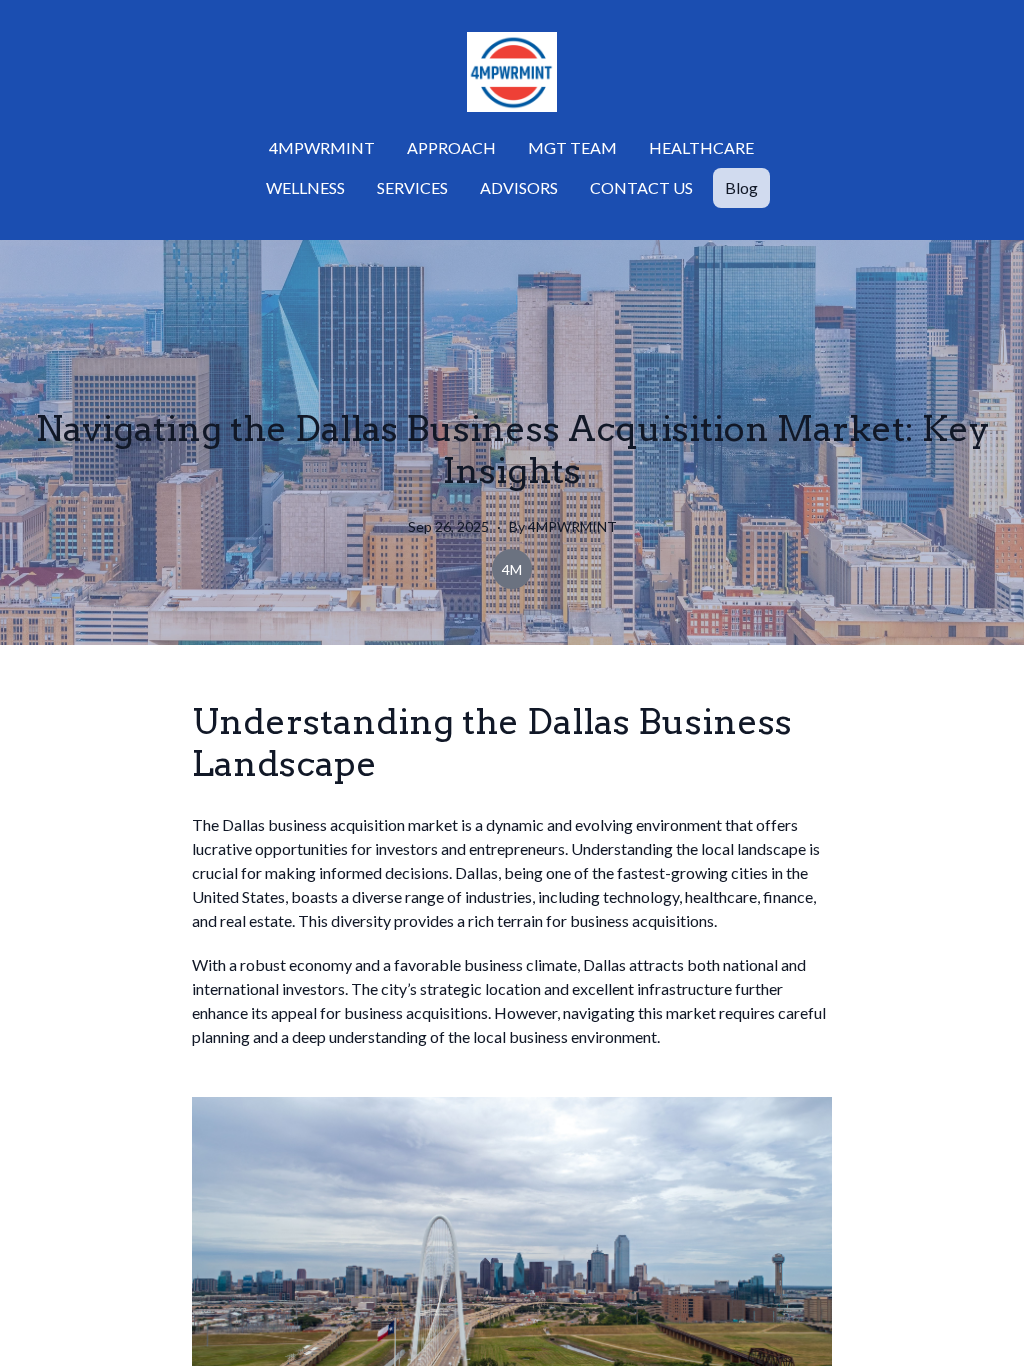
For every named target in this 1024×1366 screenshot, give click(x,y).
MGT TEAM (572, 147)
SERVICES (412, 187)
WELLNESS (305, 187)
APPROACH (451, 147)
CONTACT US (641, 187)
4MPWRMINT (322, 147)
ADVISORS (519, 187)
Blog (741, 187)
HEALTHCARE (701, 147)
